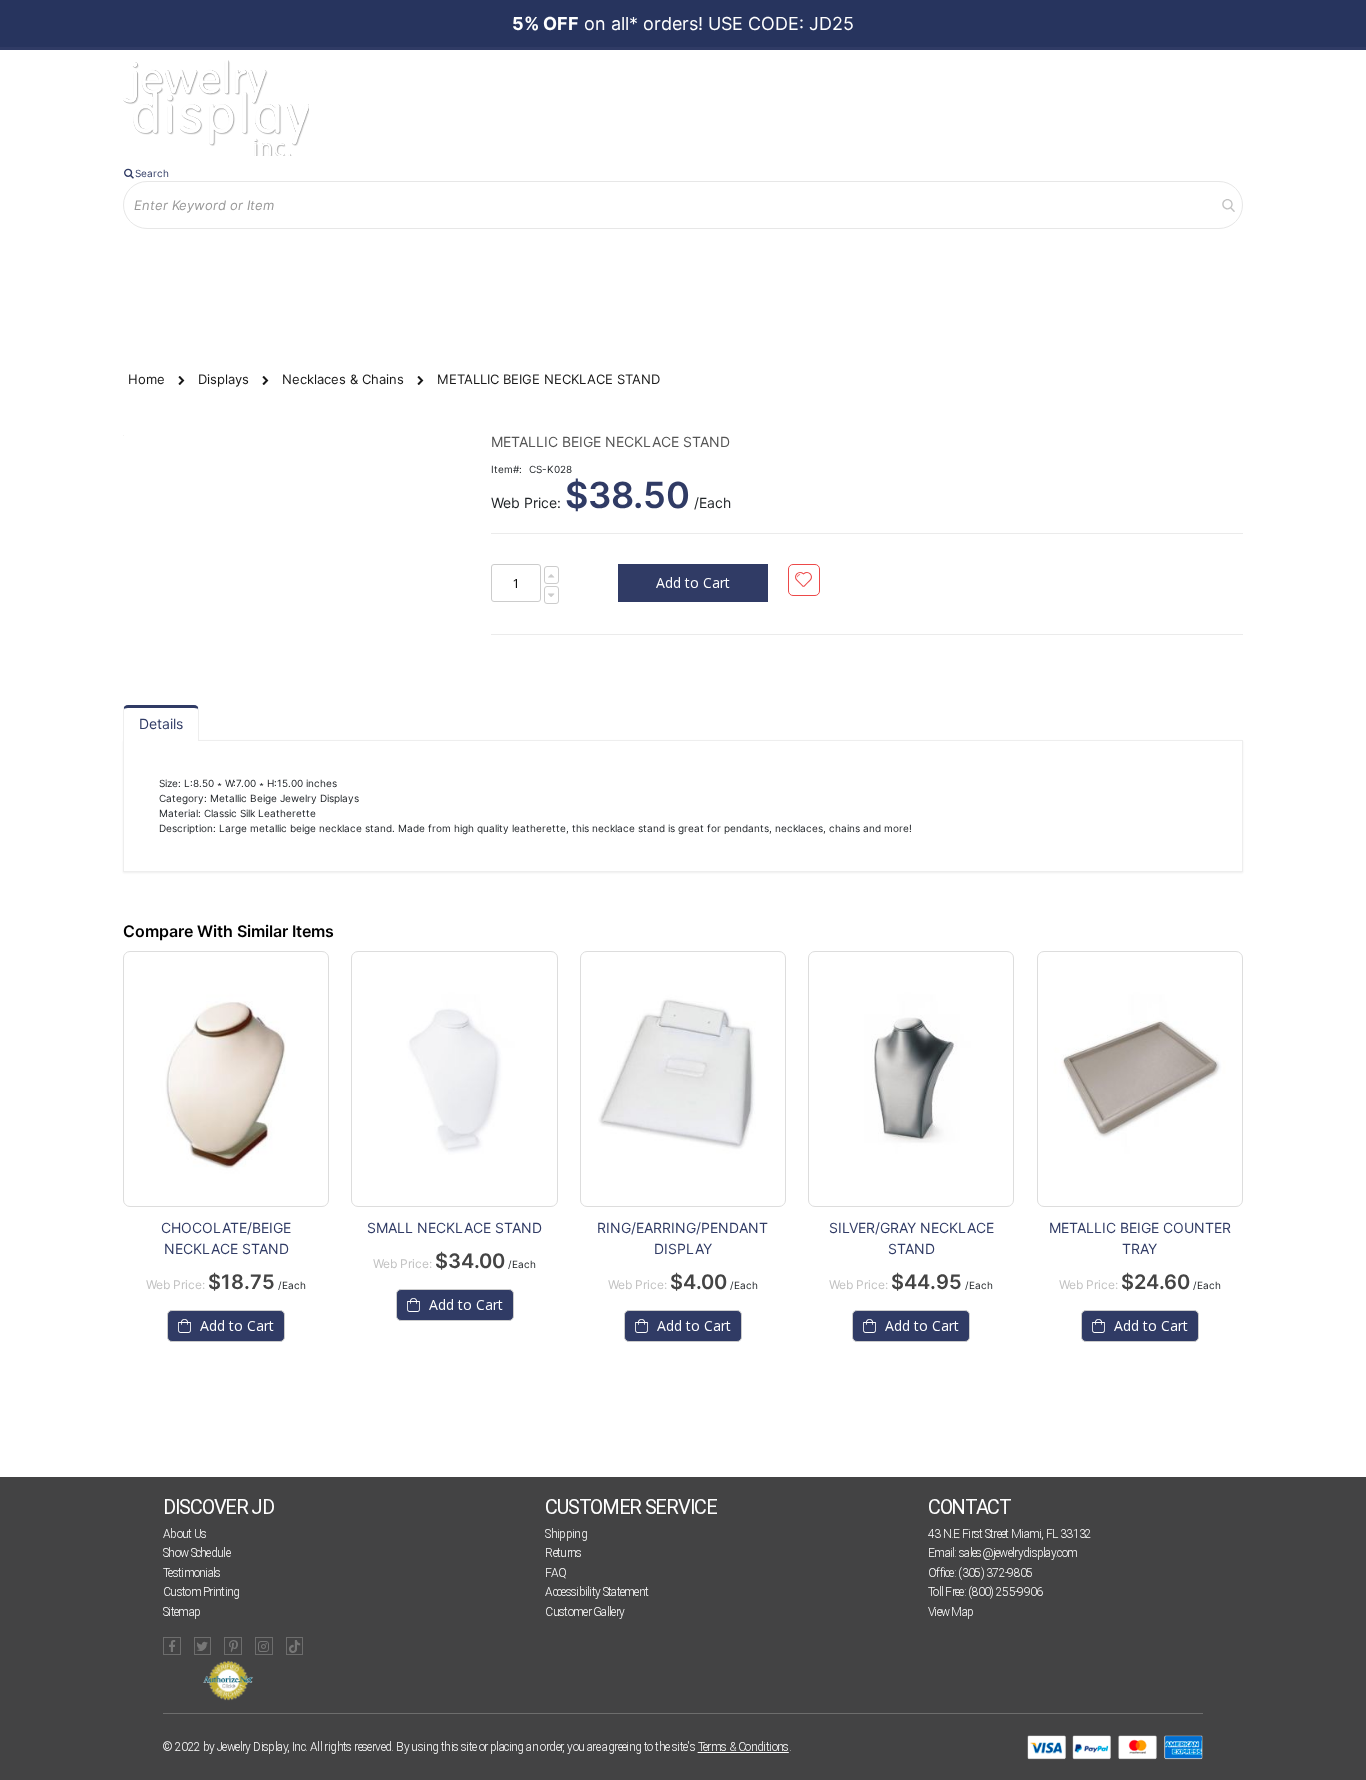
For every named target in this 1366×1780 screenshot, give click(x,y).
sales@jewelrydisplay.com (1018, 1553)
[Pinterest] (233, 1646)
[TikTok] (295, 1646)
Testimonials (192, 1573)
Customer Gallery (584, 1612)
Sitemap (181, 1612)
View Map (950, 1612)
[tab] (161, 723)
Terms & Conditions (743, 1747)
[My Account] (332, 261)
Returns (563, 1553)
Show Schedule (196, 1553)
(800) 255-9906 (1005, 1592)
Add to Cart (235, 1325)
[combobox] (683, 205)
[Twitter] (203, 1646)
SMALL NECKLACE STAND (454, 1227)
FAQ (555, 1573)
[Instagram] (264, 1646)
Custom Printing (201, 1592)
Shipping (565, 1534)
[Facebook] (172, 1646)
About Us (184, 1534)
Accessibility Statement (596, 1592)
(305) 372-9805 (995, 1573)
